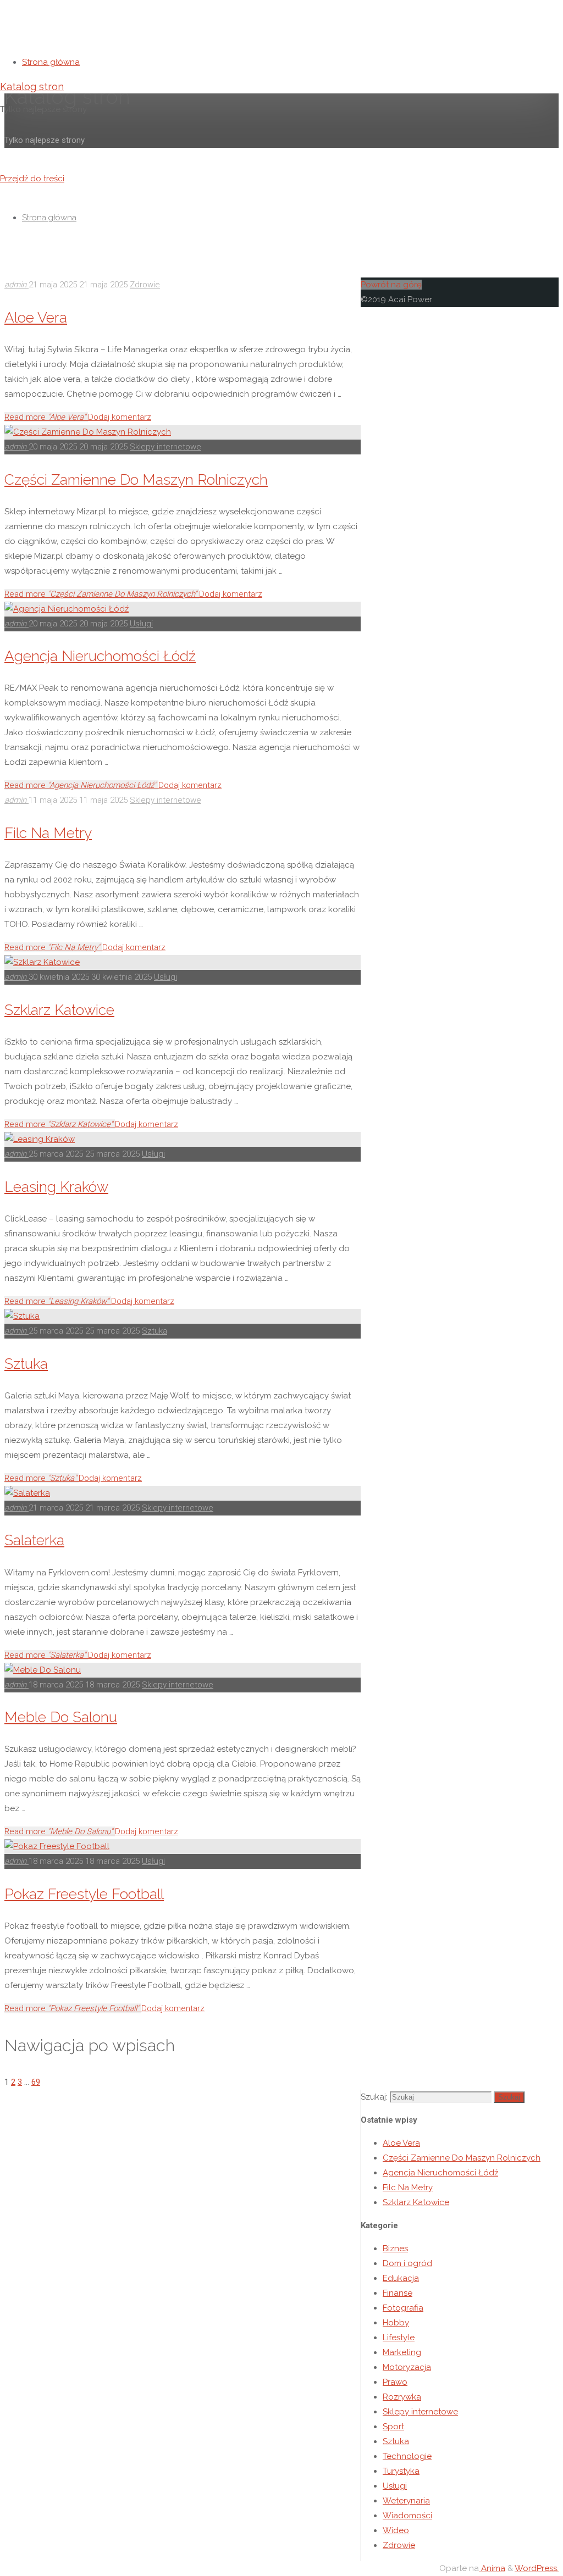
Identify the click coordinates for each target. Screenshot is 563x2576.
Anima (492, 2568)
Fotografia (403, 2308)
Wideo (396, 2530)
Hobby (396, 2323)
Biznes (395, 2249)
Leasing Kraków (56, 1187)
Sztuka (154, 1331)
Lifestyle (399, 2338)
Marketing (402, 2352)
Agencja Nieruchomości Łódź (100, 656)
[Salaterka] (27, 1493)
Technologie (407, 2456)
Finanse (398, 2293)
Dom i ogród (407, 2263)
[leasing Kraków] (40, 1139)
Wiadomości (407, 2516)
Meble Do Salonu (61, 1717)
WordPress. (537, 2568)
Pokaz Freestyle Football (84, 1894)
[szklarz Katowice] (42, 962)
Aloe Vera (36, 317)
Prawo (395, 2382)
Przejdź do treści (32, 179)
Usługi (141, 624)
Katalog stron (32, 87)
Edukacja (401, 2278)
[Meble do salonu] (43, 1670)
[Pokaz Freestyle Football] (57, 1846)
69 (36, 2082)
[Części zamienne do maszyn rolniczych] (88, 432)
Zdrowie (145, 285)
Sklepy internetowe (165, 447)
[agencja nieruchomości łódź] (67, 609)
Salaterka (34, 1540)
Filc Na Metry (48, 833)
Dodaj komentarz (120, 417)
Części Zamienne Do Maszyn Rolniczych (136, 479)
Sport (393, 2427)
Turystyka (401, 2471)
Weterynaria (406, 2501)
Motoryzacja (407, 2367)
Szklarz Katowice (59, 1010)
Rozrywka (402, 2397)
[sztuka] (22, 1316)
